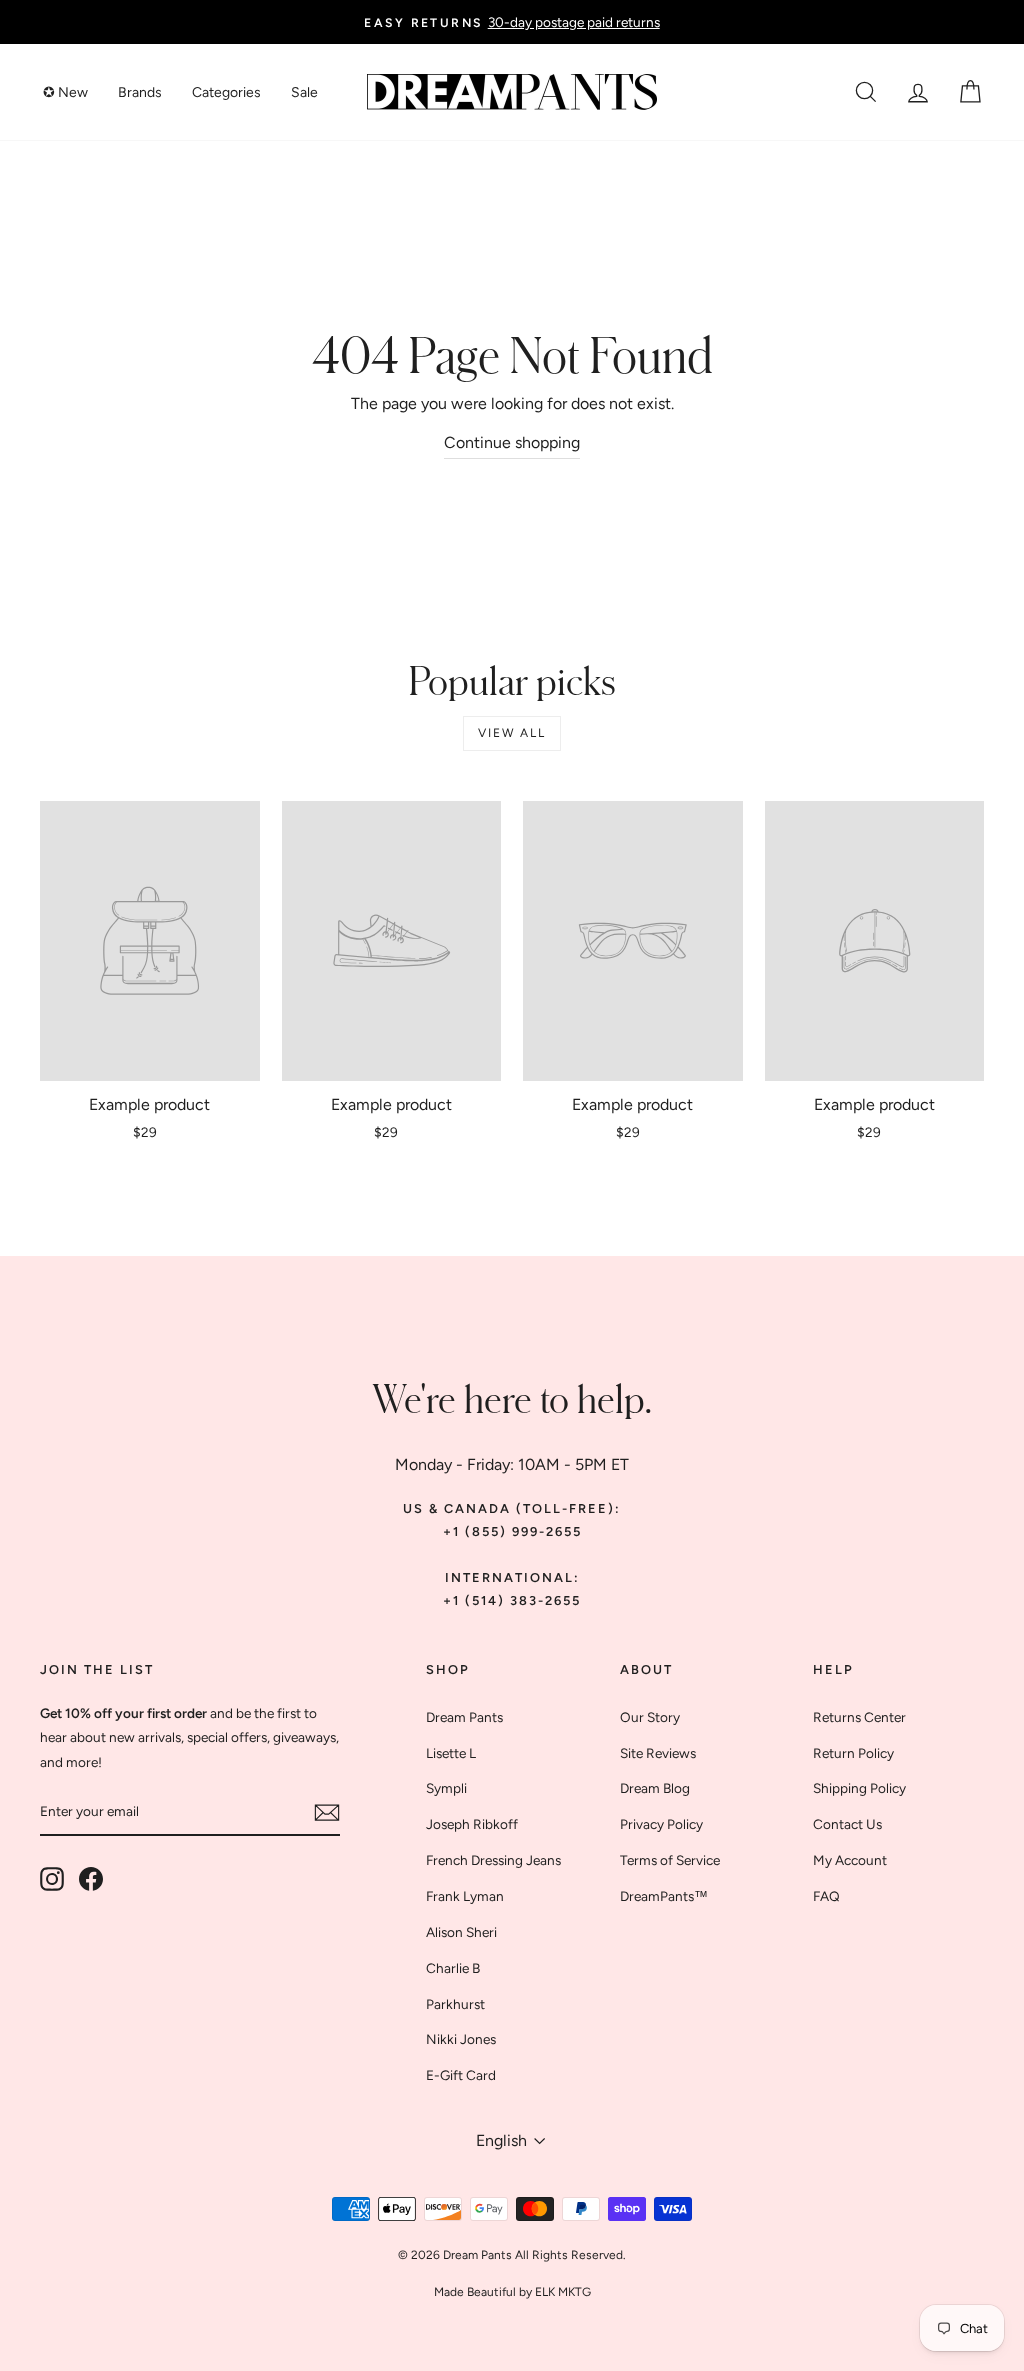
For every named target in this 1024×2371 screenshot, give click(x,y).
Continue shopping (512, 442)
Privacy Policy (661, 1824)
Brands (140, 92)
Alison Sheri (461, 1932)
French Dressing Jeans (493, 1860)
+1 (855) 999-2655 (512, 1531)
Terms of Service (670, 1860)
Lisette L (451, 1753)
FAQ (826, 1896)
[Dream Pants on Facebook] (91, 1879)
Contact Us (847, 1824)
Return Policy (853, 1753)
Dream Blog (655, 1788)
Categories (226, 92)
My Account (850, 1860)
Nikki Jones (461, 2039)
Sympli (446, 1788)
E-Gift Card (461, 2075)
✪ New (65, 92)
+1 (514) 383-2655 (512, 1600)
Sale (304, 92)
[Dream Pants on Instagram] (52, 1879)
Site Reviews (658, 1753)
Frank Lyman (465, 1896)
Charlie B (453, 1968)
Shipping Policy (859, 1788)
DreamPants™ (664, 1896)
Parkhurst (455, 2004)
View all (511, 733)
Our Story (650, 1717)
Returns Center (859, 1717)
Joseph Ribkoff (472, 1824)
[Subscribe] (327, 1812)
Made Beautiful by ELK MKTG (512, 2292)
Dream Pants (464, 1717)
